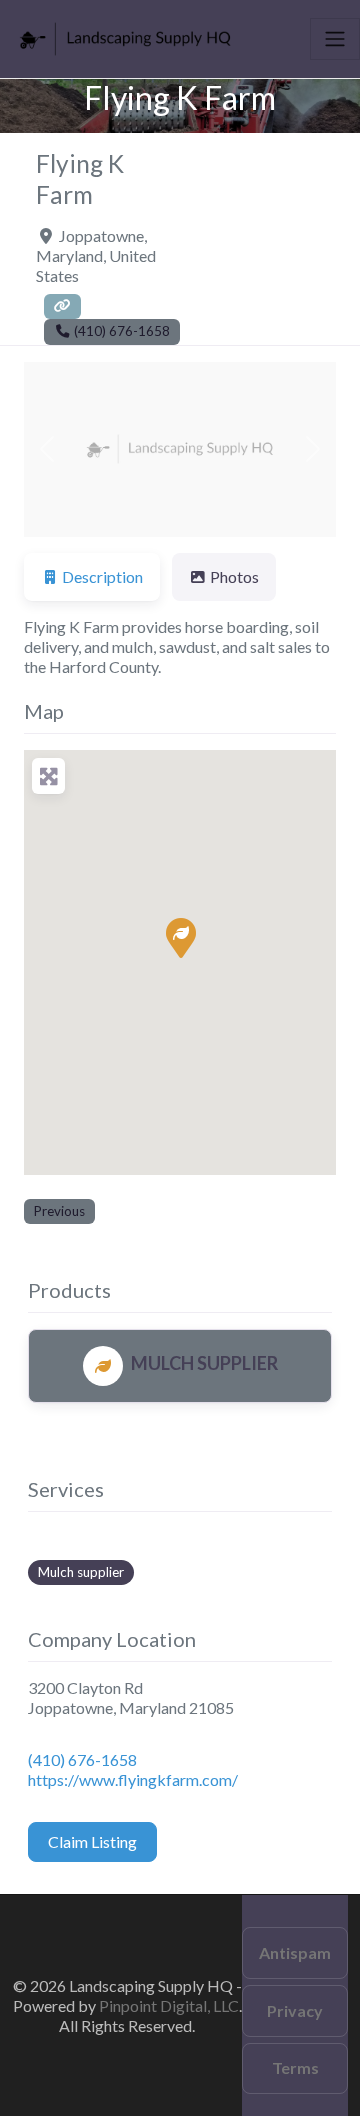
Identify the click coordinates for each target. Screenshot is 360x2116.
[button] (47, 450)
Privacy (295, 2010)
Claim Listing (92, 1841)
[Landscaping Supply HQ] (126, 36)
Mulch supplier (81, 1572)
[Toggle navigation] (335, 39)
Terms (295, 2067)
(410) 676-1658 (82, 1759)
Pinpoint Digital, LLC (169, 2005)
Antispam (295, 1952)
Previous (59, 1211)
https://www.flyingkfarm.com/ (133, 1779)
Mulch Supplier (204, 1363)
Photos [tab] (234, 576)
